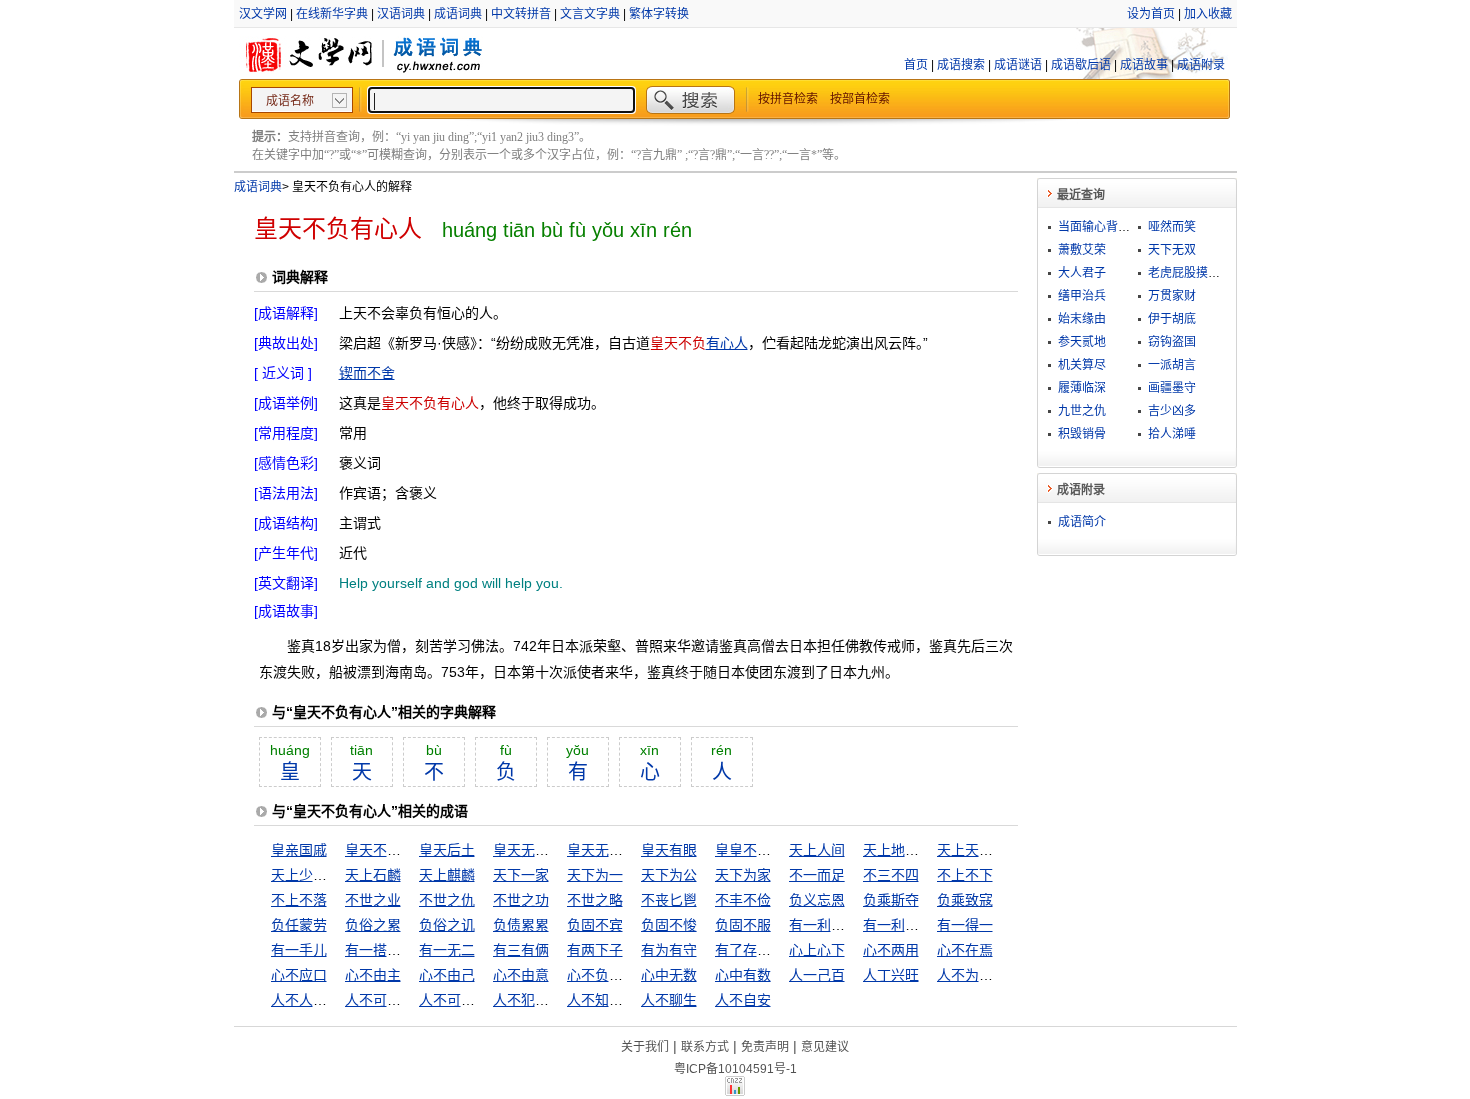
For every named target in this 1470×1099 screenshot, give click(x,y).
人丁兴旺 (891, 975)
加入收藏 (1208, 14)
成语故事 (1144, 65)
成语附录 (1201, 65)
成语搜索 (961, 65)
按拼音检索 (788, 99)
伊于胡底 (1172, 319)
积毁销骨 (1082, 434)
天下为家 (743, 875)
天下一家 (521, 875)
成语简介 (1082, 522)
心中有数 (743, 975)
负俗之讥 (447, 925)
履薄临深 (1082, 388)
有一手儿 (299, 950)
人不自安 (743, 1000)
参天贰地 (1082, 342)
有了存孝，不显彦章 (778, 950)
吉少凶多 (1172, 411)
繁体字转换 (659, 14)
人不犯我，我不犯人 (556, 1000)
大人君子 (1082, 273)
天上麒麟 (447, 875)
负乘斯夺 (891, 900)
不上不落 (299, 900)
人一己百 (817, 975)
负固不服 (743, 925)
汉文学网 (263, 14)
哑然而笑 (1172, 227)
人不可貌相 (380, 1000)
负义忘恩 (817, 900)
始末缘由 (1082, 319)
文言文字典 (590, 14)
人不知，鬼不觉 (616, 1000)
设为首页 (1151, 14)
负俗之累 (373, 925)
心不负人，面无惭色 (630, 975)
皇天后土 (447, 850)
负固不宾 (595, 925)
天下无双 (1172, 250)
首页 (916, 65)
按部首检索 (860, 99)
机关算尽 (1082, 365)
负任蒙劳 (299, 925)
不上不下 (965, 875)
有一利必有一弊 (912, 925)
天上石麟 (373, 875)
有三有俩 (521, 950)
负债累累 (521, 925)
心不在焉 (965, 950)
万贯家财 (1172, 296)
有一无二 (447, 950)
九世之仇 (1082, 411)
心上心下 (817, 950)
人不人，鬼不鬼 (320, 1000)
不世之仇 (447, 900)
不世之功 (521, 900)
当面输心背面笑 (1100, 227)
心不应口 (299, 975)
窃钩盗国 (1172, 342)
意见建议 (825, 1047)
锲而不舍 (367, 373)
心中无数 (669, 975)
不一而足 (817, 875)
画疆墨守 (1172, 388)
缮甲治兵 (1082, 296)
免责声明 (765, 1047)
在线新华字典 (332, 14)
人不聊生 (669, 1000)
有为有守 (669, 950)
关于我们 (645, 1047)
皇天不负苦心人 (394, 850)
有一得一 (965, 925)
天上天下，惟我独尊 (1000, 850)
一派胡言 (1172, 365)
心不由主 (373, 975)
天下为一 (595, 875)
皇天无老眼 (602, 850)
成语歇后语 (1081, 65)
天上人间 (817, 850)
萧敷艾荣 (1082, 250)
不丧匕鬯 (669, 900)
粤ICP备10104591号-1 (735, 1069)
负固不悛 (669, 925)
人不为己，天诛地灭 (1000, 975)
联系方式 (705, 1047)
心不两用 (891, 950)
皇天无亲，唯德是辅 (556, 850)
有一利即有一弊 (838, 925)
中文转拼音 (521, 14)
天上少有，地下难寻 (334, 875)
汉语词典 (401, 14)
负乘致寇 (965, 900)
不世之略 (595, 900)
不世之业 (373, 900)
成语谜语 (1018, 65)
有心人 (727, 343)
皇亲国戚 (299, 850)
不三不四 (891, 875)
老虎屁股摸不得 (1190, 273)
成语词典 (458, 14)
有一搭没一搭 (387, 950)
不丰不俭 (743, 900)
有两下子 (595, 950)
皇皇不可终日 (757, 850)
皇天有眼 (669, 850)
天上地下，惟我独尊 (926, 850)
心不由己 (447, 975)
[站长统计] (735, 1091)
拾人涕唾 (1172, 434)
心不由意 (521, 975)
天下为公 (669, 875)
